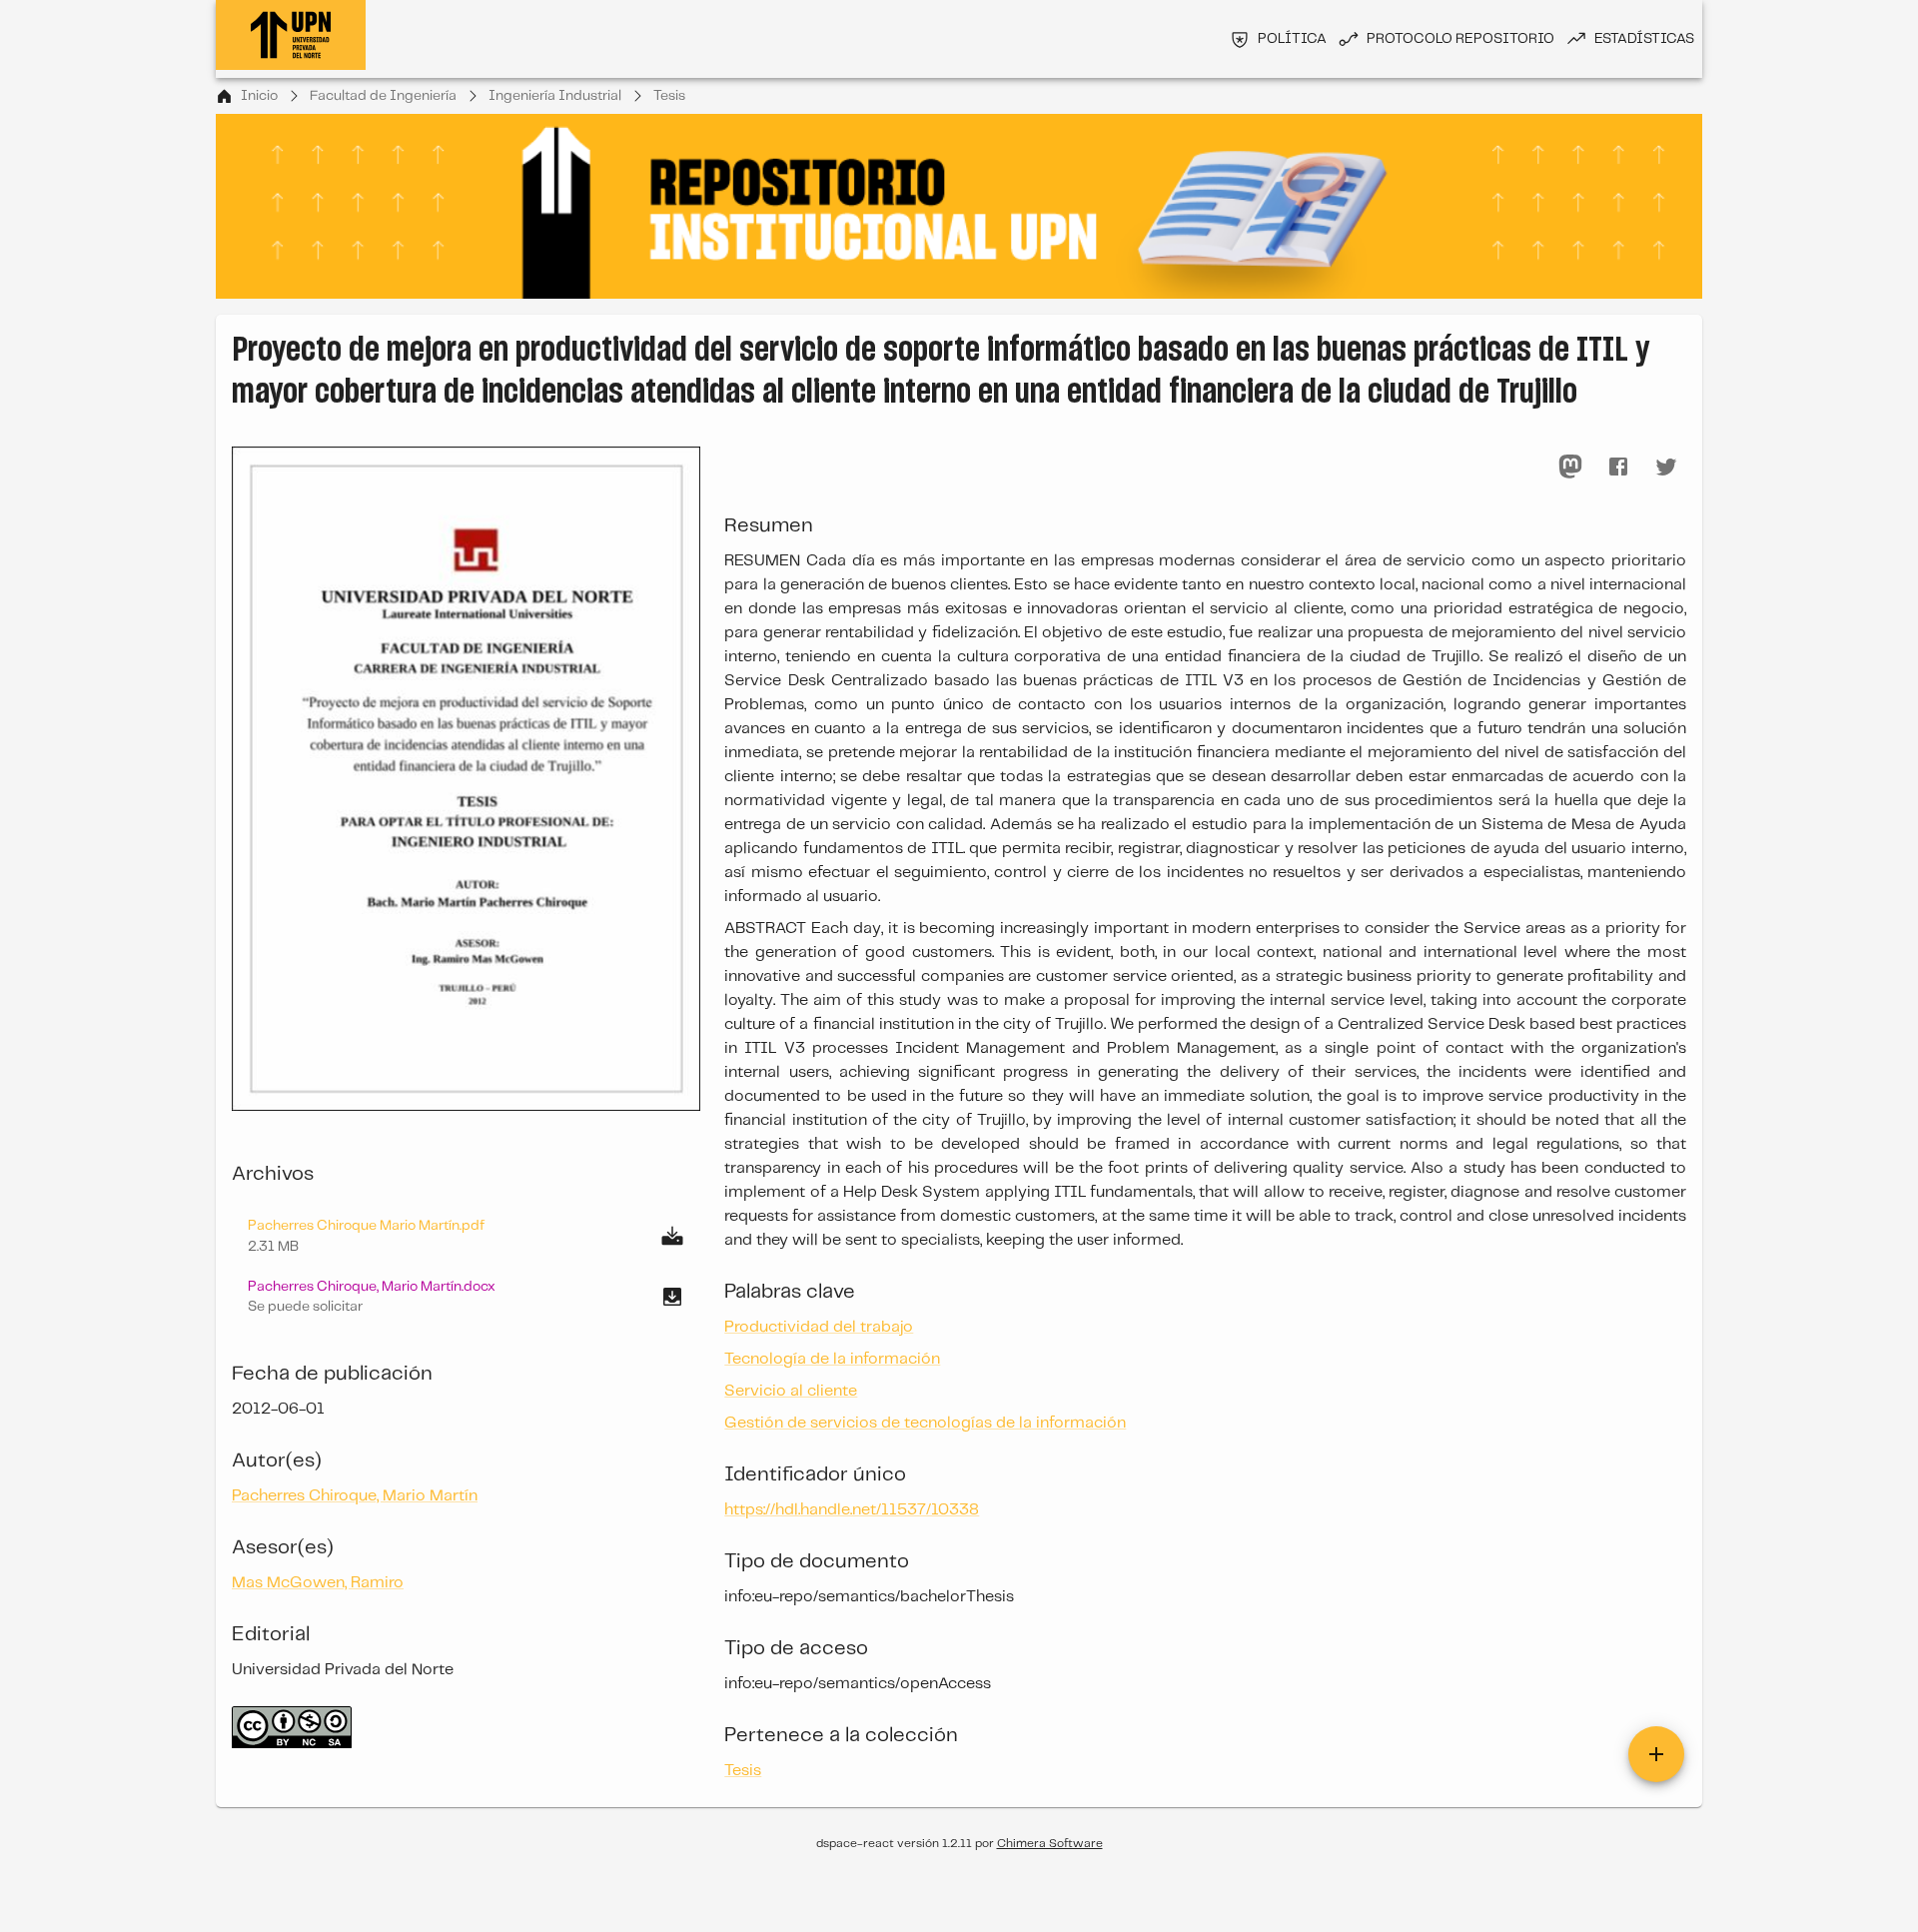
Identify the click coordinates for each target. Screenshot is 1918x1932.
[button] (466, 1297)
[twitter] (1666, 467)
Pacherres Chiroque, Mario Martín (355, 1496)
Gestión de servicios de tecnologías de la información (925, 1423)
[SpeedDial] (1656, 1754)
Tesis (669, 96)
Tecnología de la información (832, 1359)
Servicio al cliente (791, 1391)
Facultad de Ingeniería (383, 96)
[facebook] (1618, 467)
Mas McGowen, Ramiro (318, 1583)
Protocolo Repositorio (1460, 39)
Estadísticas (1644, 39)
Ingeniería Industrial (555, 96)
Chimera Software (1050, 1844)
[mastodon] (1570, 467)
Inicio (259, 96)
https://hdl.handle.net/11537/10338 (852, 1510)
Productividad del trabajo (819, 1327)
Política (1292, 39)
